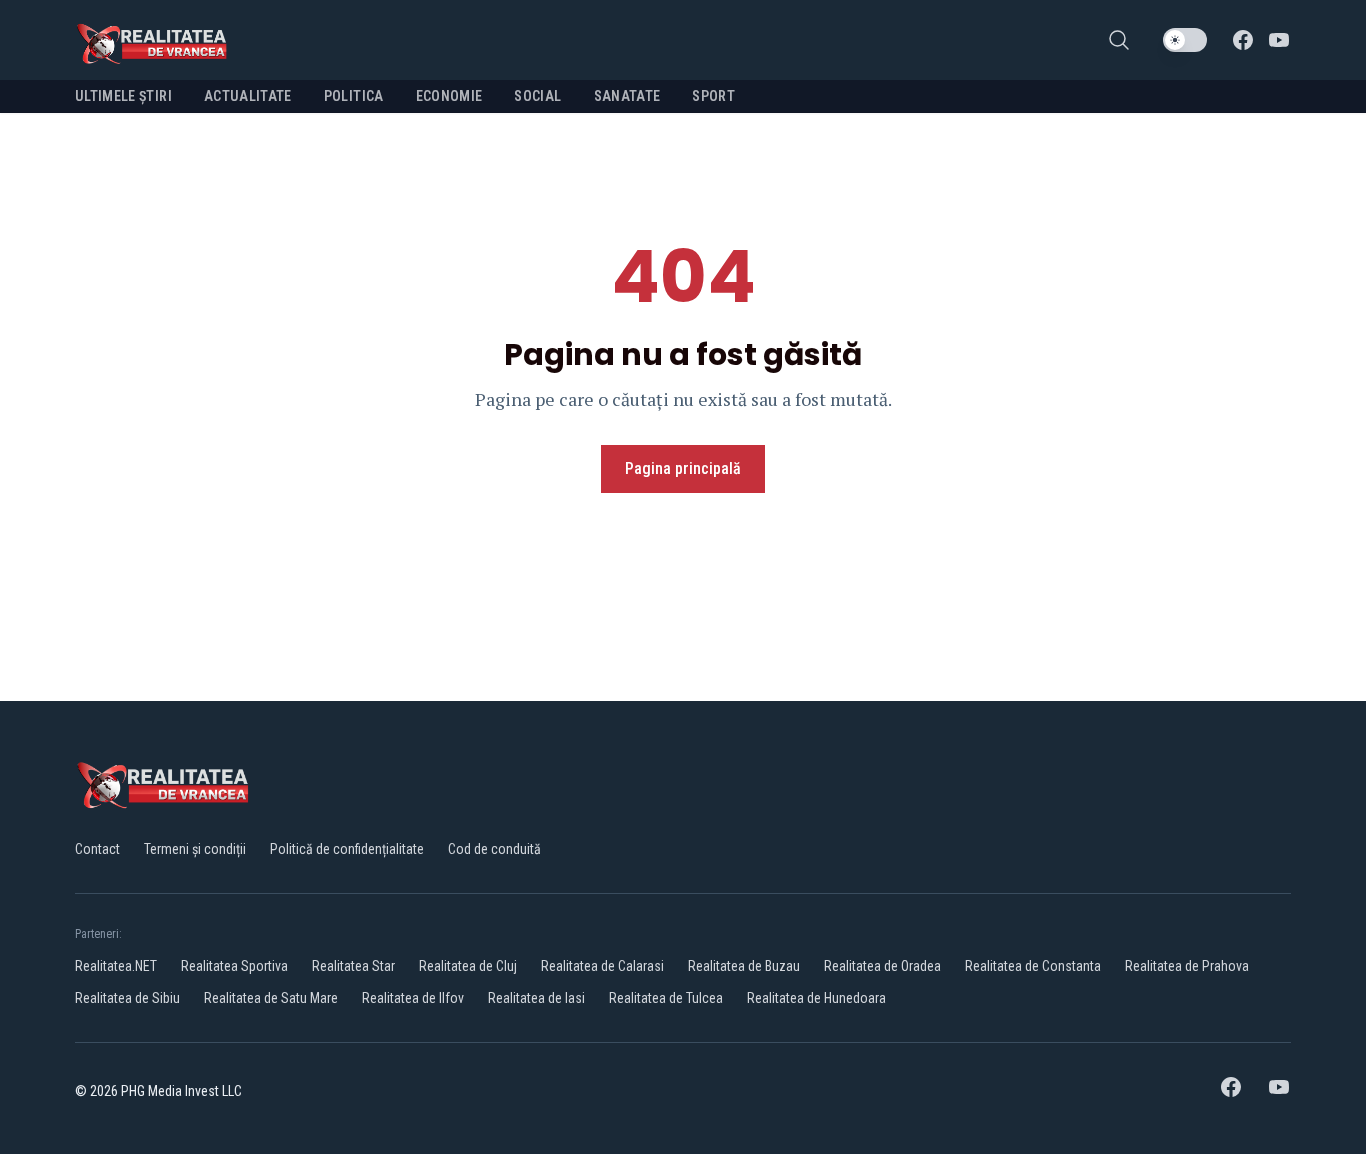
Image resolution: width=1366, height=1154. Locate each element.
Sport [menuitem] (713, 96)
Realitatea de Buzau (744, 966)
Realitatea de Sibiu (127, 998)
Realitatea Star (353, 966)
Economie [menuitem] (449, 96)
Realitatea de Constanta (1033, 966)
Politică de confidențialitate (347, 849)
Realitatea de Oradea (882, 966)
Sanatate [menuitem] (627, 96)
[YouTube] (1279, 40)
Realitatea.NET (116, 966)
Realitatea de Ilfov (413, 998)
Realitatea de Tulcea (666, 998)
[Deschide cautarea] (1119, 40)
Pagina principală (683, 468)
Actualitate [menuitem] (248, 96)
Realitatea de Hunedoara (816, 998)
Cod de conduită (494, 849)
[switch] (1185, 40)
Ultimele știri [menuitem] (123, 96)
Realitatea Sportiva (234, 966)
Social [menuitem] (537, 96)
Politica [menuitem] (354, 96)
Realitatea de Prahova (1187, 966)
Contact (97, 849)
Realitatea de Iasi (536, 998)
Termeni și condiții (195, 849)
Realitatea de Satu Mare (271, 998)
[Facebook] (1243, 40)
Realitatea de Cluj (468, 966)
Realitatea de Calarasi (602, 966)
